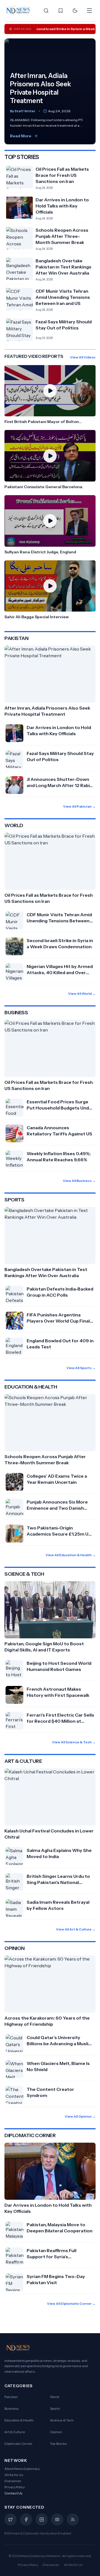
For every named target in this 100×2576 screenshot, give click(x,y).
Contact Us (13, 2493)
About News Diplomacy (22, 2469)
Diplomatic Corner (18, 2444)
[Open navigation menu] (89, 11)
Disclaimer (13, 2481)
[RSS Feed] (73, 2519)
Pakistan (11, 2397)
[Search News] (46, 11)
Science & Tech (62, 2420)
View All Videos (83, 357)
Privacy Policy (15, 2487)
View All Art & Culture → (76, 1929)
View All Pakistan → (79, 806)
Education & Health (19, 2420)
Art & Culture (15, 2432)
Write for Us (14, 2475)
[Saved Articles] (61, 11)
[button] (50, 395)
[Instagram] (42, 2519)
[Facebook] (26, 2519)
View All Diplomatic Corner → (71, 2304)
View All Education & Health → (71, 1555)
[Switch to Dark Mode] (75, 11)
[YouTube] (57, 2519)
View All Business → (79, 1181)
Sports (55, 2408)
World (55, 2397)
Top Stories (58, 2444)
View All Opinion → (80, 2116)
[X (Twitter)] (11, 2519)
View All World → (82, 994)
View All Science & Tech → (74, 1742)
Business (11, 2408)
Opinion (56, 2432)
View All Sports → (81, 1368)
